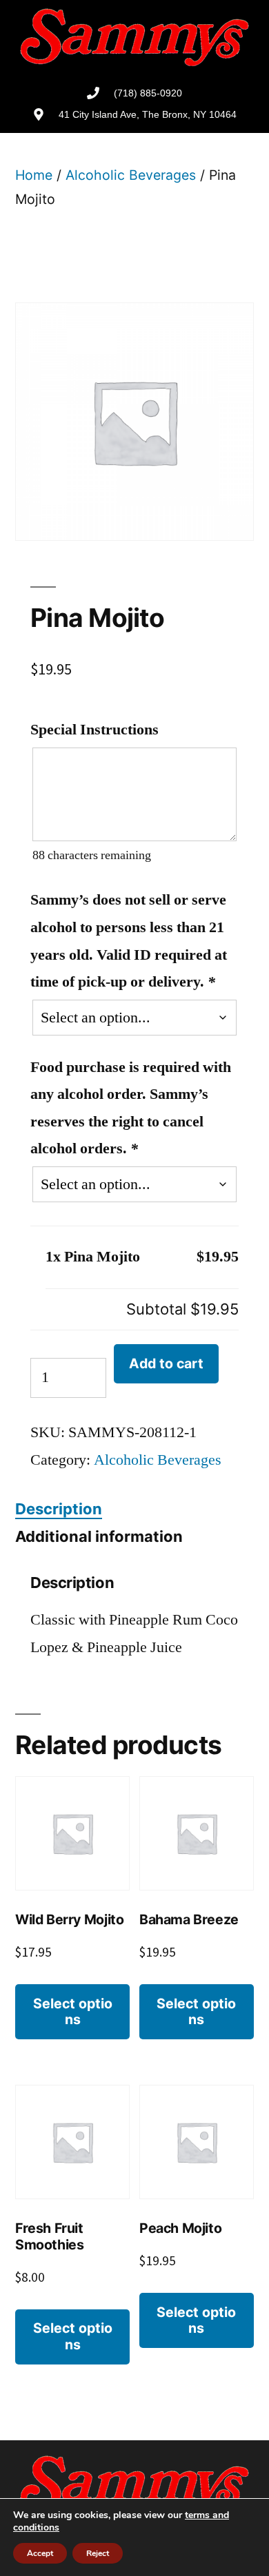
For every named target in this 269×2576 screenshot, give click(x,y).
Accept (40, 2553)
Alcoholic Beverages (131, 175)
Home (34, 175)
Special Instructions (94, 730)
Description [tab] (59, 1509)
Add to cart (166, 1363)
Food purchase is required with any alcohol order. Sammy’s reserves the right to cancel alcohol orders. (131, 1108)
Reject (98, 2553)
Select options (73, 2011)
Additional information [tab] (99, 1536)
